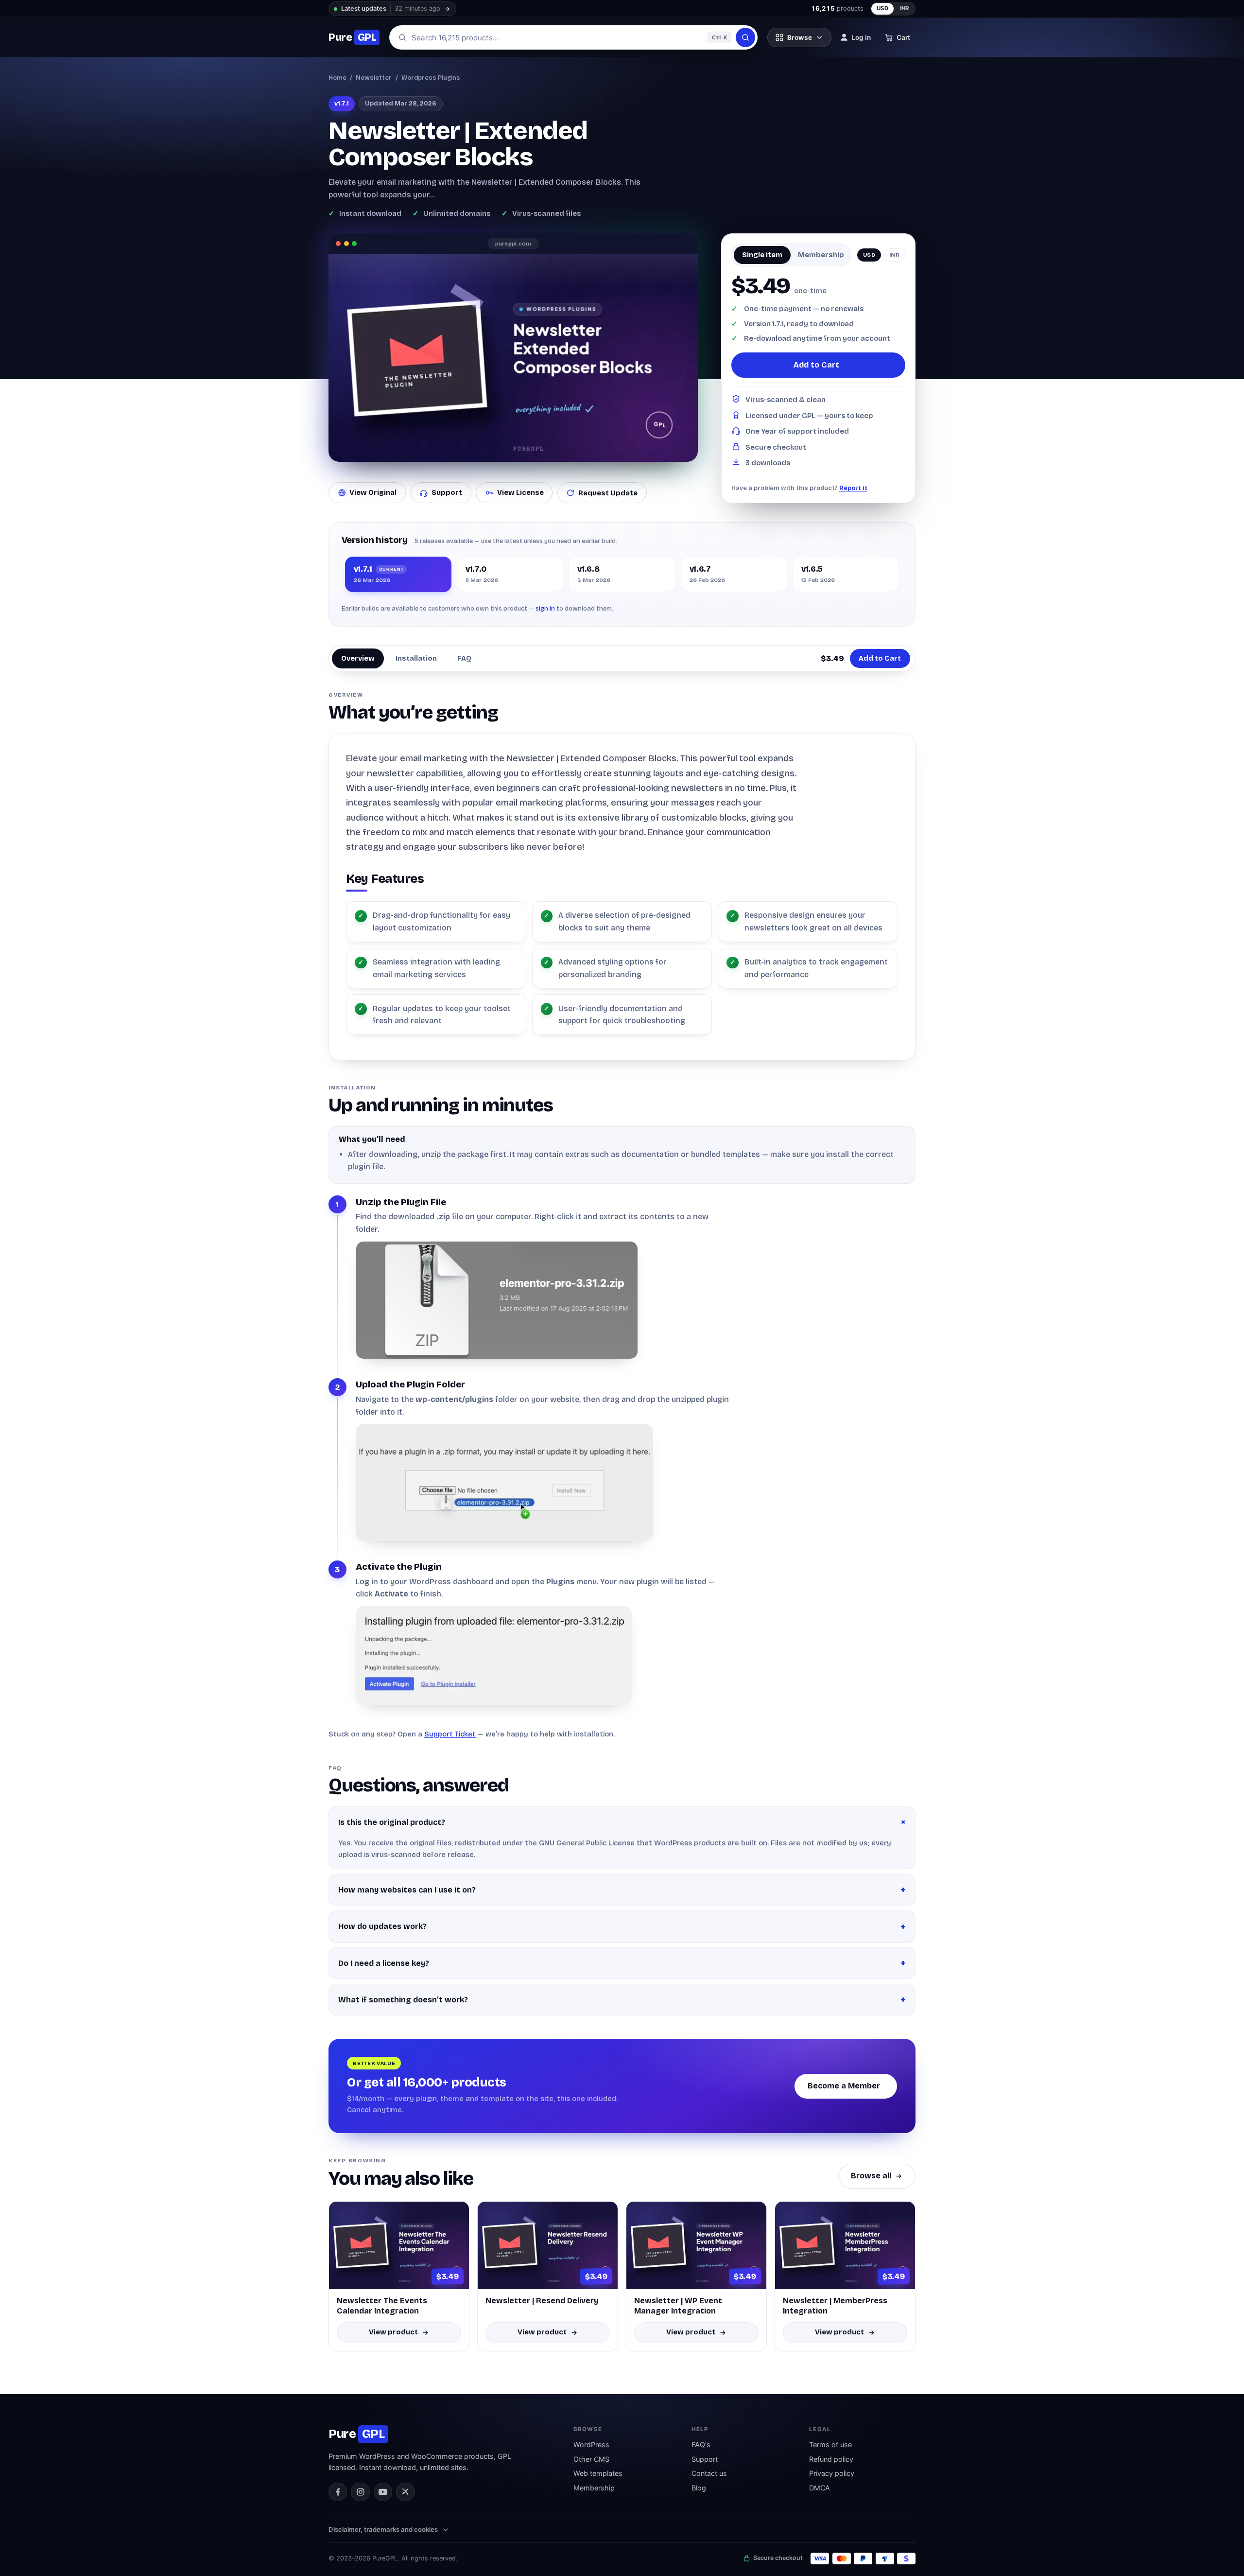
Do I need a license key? (384, 1963)
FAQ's (701, 2445)
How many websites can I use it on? (407, 1890)
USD (883, 8)
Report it (853, 488)
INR (905, 8)
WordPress (591, 2445)
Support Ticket (450, 1734)
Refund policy (831, 2459)
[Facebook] (338, 2492)
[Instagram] (360, 2492)
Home (337, 78)
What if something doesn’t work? (403, 2000)
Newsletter (374, 78)
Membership (594, 2488)
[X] (405, 2492)
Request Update (608, 493)
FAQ (464, 658)
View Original (373, 492)
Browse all (871, 2176)
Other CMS (591, 2459)
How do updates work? (382, 1926)
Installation (416, 658)
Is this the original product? (392, 1822)
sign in (545, 608)
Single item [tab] (762, 255)
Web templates (598, 2473)
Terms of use (830, 2445)
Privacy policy (832, 2473)
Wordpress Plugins (431, 78)
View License (520, 492)
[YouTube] (383, 2492)
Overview (358, 658)
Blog (699, 2488)
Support (447, 492)
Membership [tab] (821, 255)
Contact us (709, 2473)
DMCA (820, 2488)
